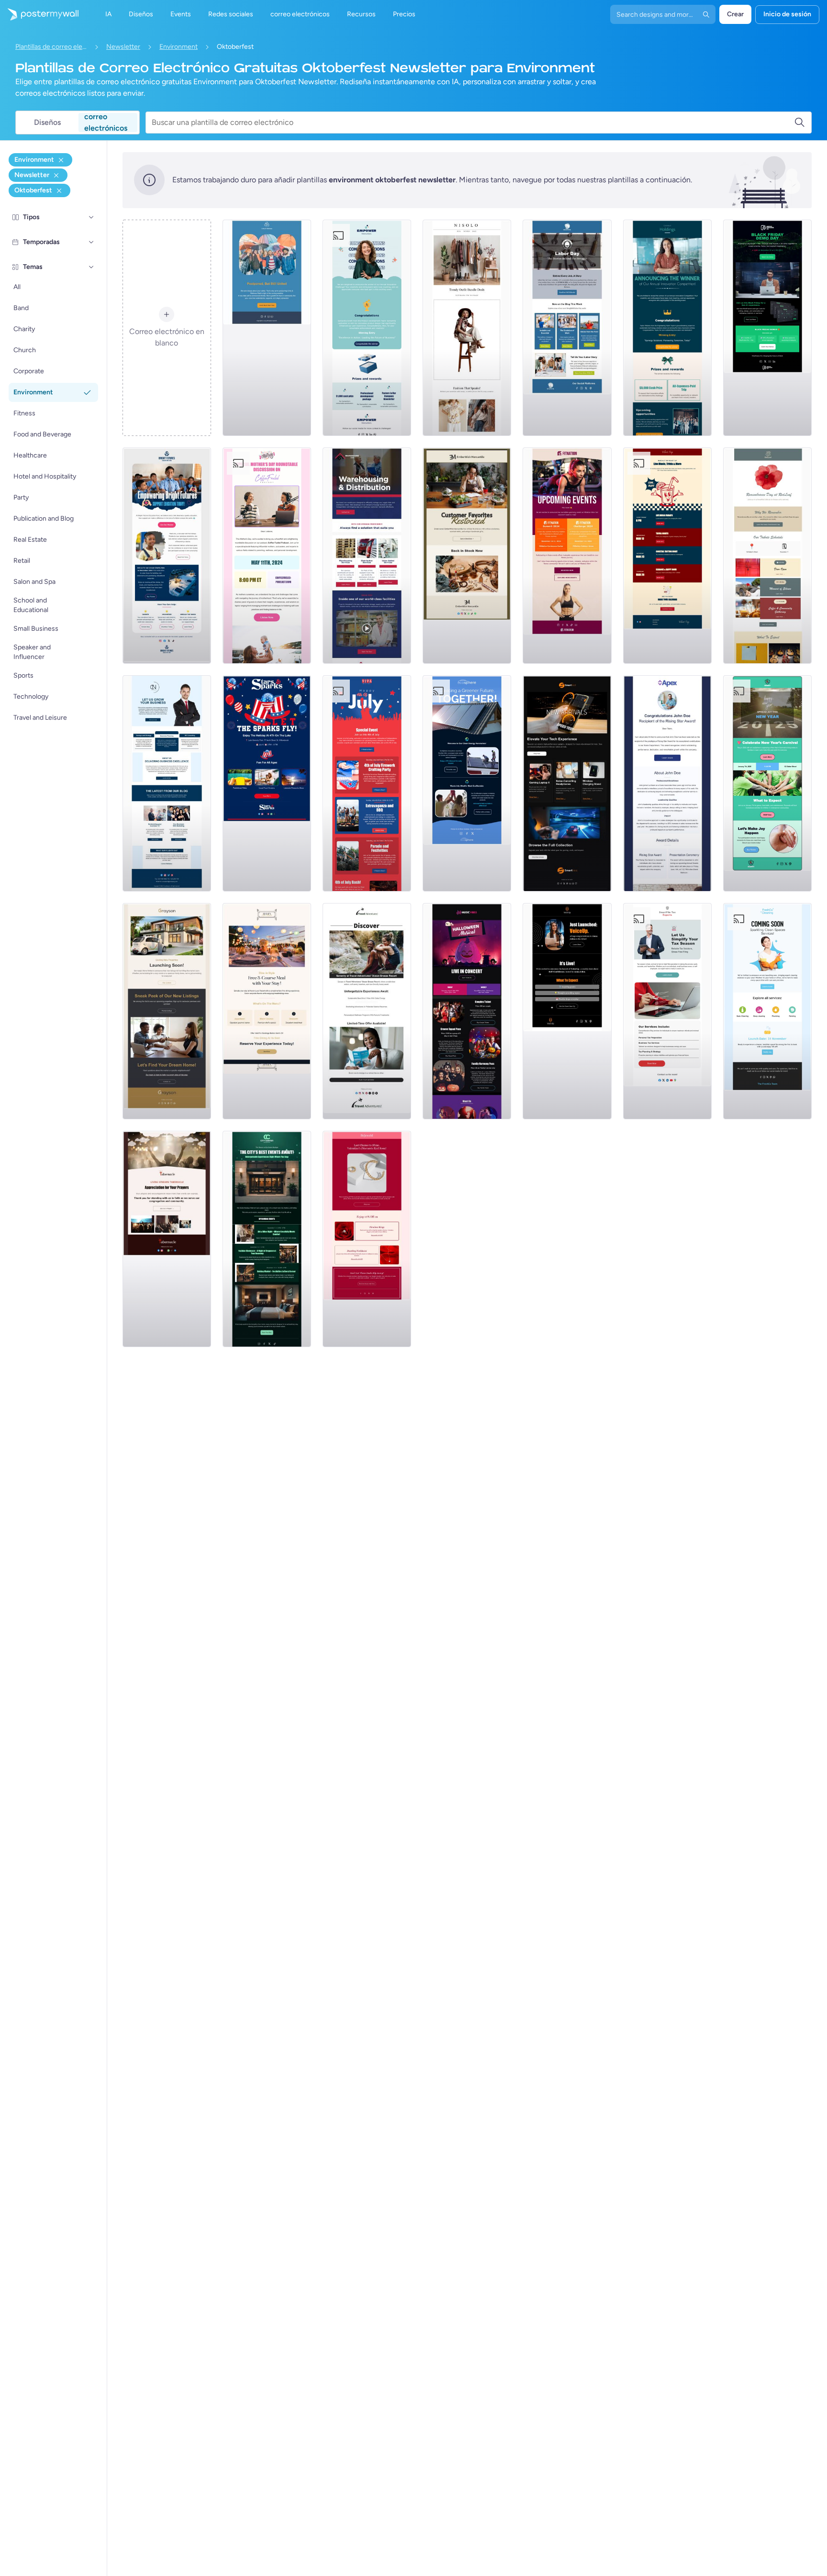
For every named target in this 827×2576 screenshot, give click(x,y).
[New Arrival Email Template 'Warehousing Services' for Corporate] (367, 556)
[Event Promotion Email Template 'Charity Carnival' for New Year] (767, 783)
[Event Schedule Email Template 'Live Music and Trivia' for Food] (667, 556)
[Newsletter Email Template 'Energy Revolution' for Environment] (467, 783)
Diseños (47, 122)
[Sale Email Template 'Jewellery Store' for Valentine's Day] (367, 1239)
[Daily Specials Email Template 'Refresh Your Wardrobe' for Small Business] (467, 328)
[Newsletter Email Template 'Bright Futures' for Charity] (167, 556)
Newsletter (123, 47)
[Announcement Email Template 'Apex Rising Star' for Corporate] (667, 783)
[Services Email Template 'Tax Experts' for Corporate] (667, 1011)
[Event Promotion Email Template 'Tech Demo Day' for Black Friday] (767, 328)
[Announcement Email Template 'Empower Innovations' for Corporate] (367, 328)
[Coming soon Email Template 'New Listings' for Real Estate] (167, 1011)
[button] (91, 217)
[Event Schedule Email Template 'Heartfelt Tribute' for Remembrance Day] (767, 556)
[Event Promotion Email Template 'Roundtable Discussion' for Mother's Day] (267, 556)
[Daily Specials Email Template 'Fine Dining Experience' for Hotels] (267, 1011)
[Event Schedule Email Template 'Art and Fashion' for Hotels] (267, 1239)
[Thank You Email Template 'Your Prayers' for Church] (167, 1239)
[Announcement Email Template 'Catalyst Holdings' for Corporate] (667, 328)
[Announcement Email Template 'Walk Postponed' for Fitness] (267, 328)
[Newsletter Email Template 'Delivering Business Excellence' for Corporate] (167, 783)
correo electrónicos (106, 123)
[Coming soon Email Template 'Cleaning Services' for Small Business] (767, 1011)
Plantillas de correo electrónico (51, 47)
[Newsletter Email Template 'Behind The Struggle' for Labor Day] (567, 328)
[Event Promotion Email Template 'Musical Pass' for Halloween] (467, 1011)
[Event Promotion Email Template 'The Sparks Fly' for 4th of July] (267, 783)
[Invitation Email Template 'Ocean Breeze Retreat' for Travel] (367, 1011)
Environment (179, 47)
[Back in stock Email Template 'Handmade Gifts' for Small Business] (467, 556)
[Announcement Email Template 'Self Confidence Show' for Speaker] (567, 1011)
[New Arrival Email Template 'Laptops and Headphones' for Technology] (567, 783)
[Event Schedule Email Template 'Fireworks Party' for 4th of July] (367, 783)
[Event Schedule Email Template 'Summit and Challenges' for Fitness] (567, 556)
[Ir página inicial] (39, 14)
